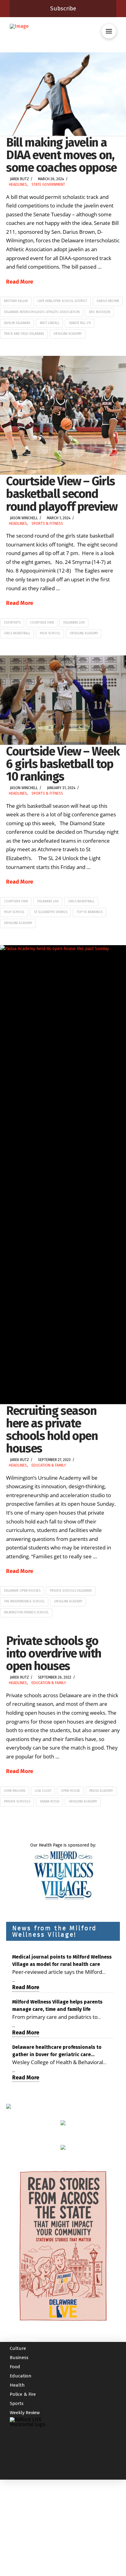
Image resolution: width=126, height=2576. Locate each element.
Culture (18, 2348)
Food (15, 2367)
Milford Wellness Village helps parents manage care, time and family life (57, 2006)
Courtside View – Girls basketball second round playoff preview (62, 494)
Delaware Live (74, 623)
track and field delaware (24, 334)
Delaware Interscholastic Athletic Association (42, 312)
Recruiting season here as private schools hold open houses (52, 1430)
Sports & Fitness (47, 524)
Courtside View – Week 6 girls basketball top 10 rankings (63, 764)
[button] (109, 31)
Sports (17, 2403)
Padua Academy (101, 1791)
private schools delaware (71, 1591)
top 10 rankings (90, 912)
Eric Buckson (100, 312)
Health (17, 2385)
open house (70, 1791)
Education (21, 2376)
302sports (12, 623)
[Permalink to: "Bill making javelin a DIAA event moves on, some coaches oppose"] (63, 94)
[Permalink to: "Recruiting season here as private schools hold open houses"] (63, 1175)
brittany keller (16, 301)
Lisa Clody (43, 1791)
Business (19, 2358)
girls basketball (17, 633)
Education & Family (49, 1465)
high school (50, 633)
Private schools (17, 1802)
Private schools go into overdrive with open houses (54, 1653)
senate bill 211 (80, 323)
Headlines (18, 185)
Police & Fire (23, 2394)
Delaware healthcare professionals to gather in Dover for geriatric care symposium (57, 2051)
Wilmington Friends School (26, 1612)
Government (23, 2339)
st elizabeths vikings (51, 912)
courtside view (42, 623)
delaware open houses (22, 1591)
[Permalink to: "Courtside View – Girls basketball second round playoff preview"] (63, 415)
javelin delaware (17, 323)
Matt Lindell (50, 323)
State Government (48, 185)
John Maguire (15, 1791)
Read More (20, 282)
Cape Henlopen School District (62, 301)
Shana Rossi (50, 1802)
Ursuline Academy (68, 334)
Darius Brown (108, 301)
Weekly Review (25, 2413)
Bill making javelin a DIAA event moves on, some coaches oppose (61, 155)
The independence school (24, 1601)
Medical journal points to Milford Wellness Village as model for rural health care (62, 1961)
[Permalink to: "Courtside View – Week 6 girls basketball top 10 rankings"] (63, 700)
